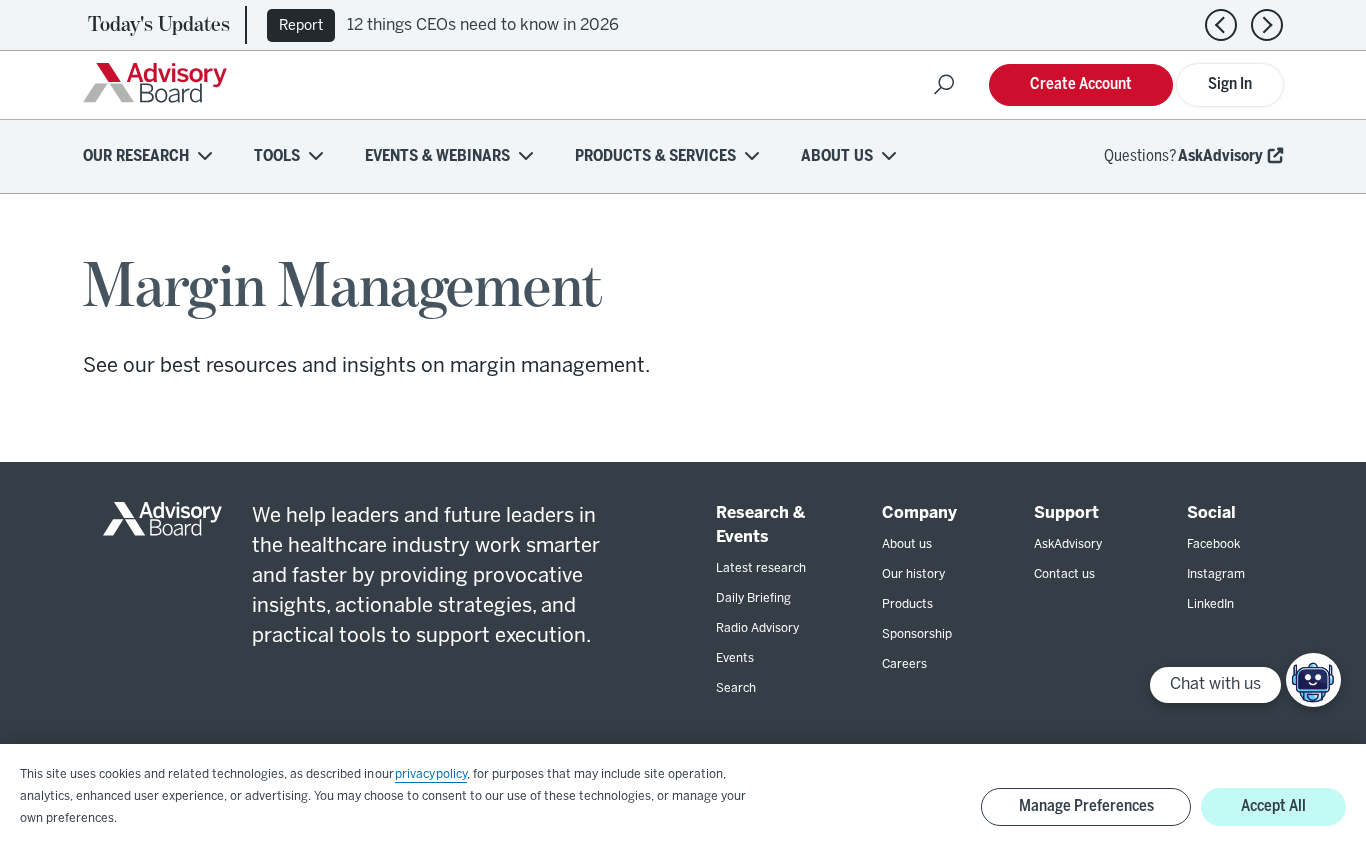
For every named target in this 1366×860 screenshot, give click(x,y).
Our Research (136, 156)
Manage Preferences (1086, 806)
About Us (837, 156)
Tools (277, 156)
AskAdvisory (1220, 156)
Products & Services (655, 156)
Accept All (1273, 806)
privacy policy (431, 774)
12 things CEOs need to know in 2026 (483, 25)
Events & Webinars (437, 156)
